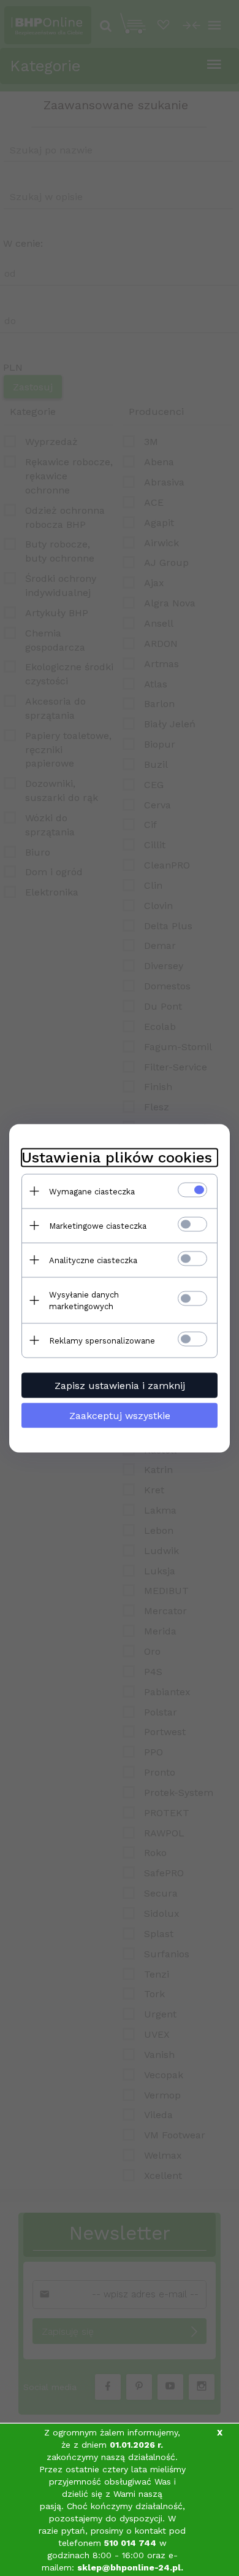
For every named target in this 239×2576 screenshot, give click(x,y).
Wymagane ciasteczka (92, 1191)
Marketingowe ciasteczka (98, 1225)
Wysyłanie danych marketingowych (84, 1300)
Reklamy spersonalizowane (102, 1340)
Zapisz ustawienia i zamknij (120, 1385)
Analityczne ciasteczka (93, 1260)
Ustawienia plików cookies (117, 1157)
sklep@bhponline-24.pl (129, 2567)
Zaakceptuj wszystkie (120, 1415)
